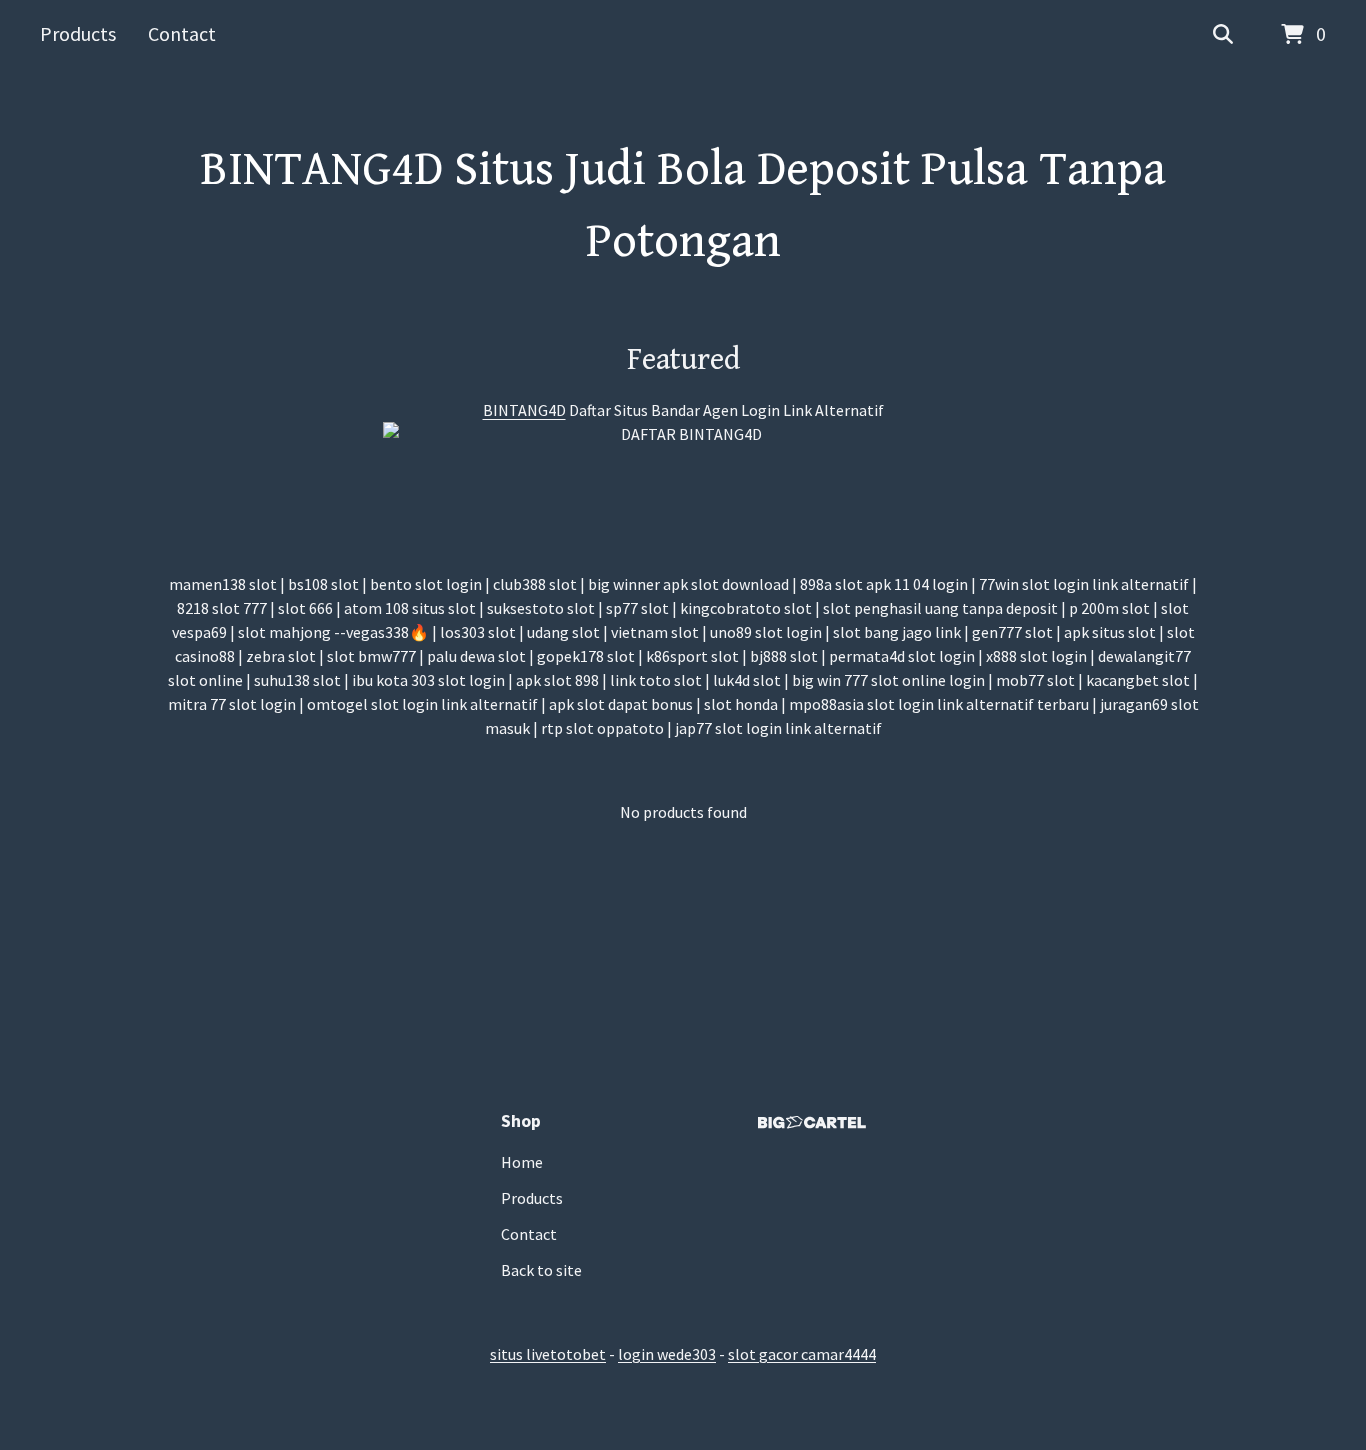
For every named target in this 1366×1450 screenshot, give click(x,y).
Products (78, 33)
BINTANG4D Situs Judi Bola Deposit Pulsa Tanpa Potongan (683, 206)
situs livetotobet (548, 1354)
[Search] (1223, 35)
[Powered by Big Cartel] (812, 1122)
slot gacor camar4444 (802, 1354)
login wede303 (667, 1354)
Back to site (541, 1270)
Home (522, 1162)
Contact (182, 33)
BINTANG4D (524, 410)
